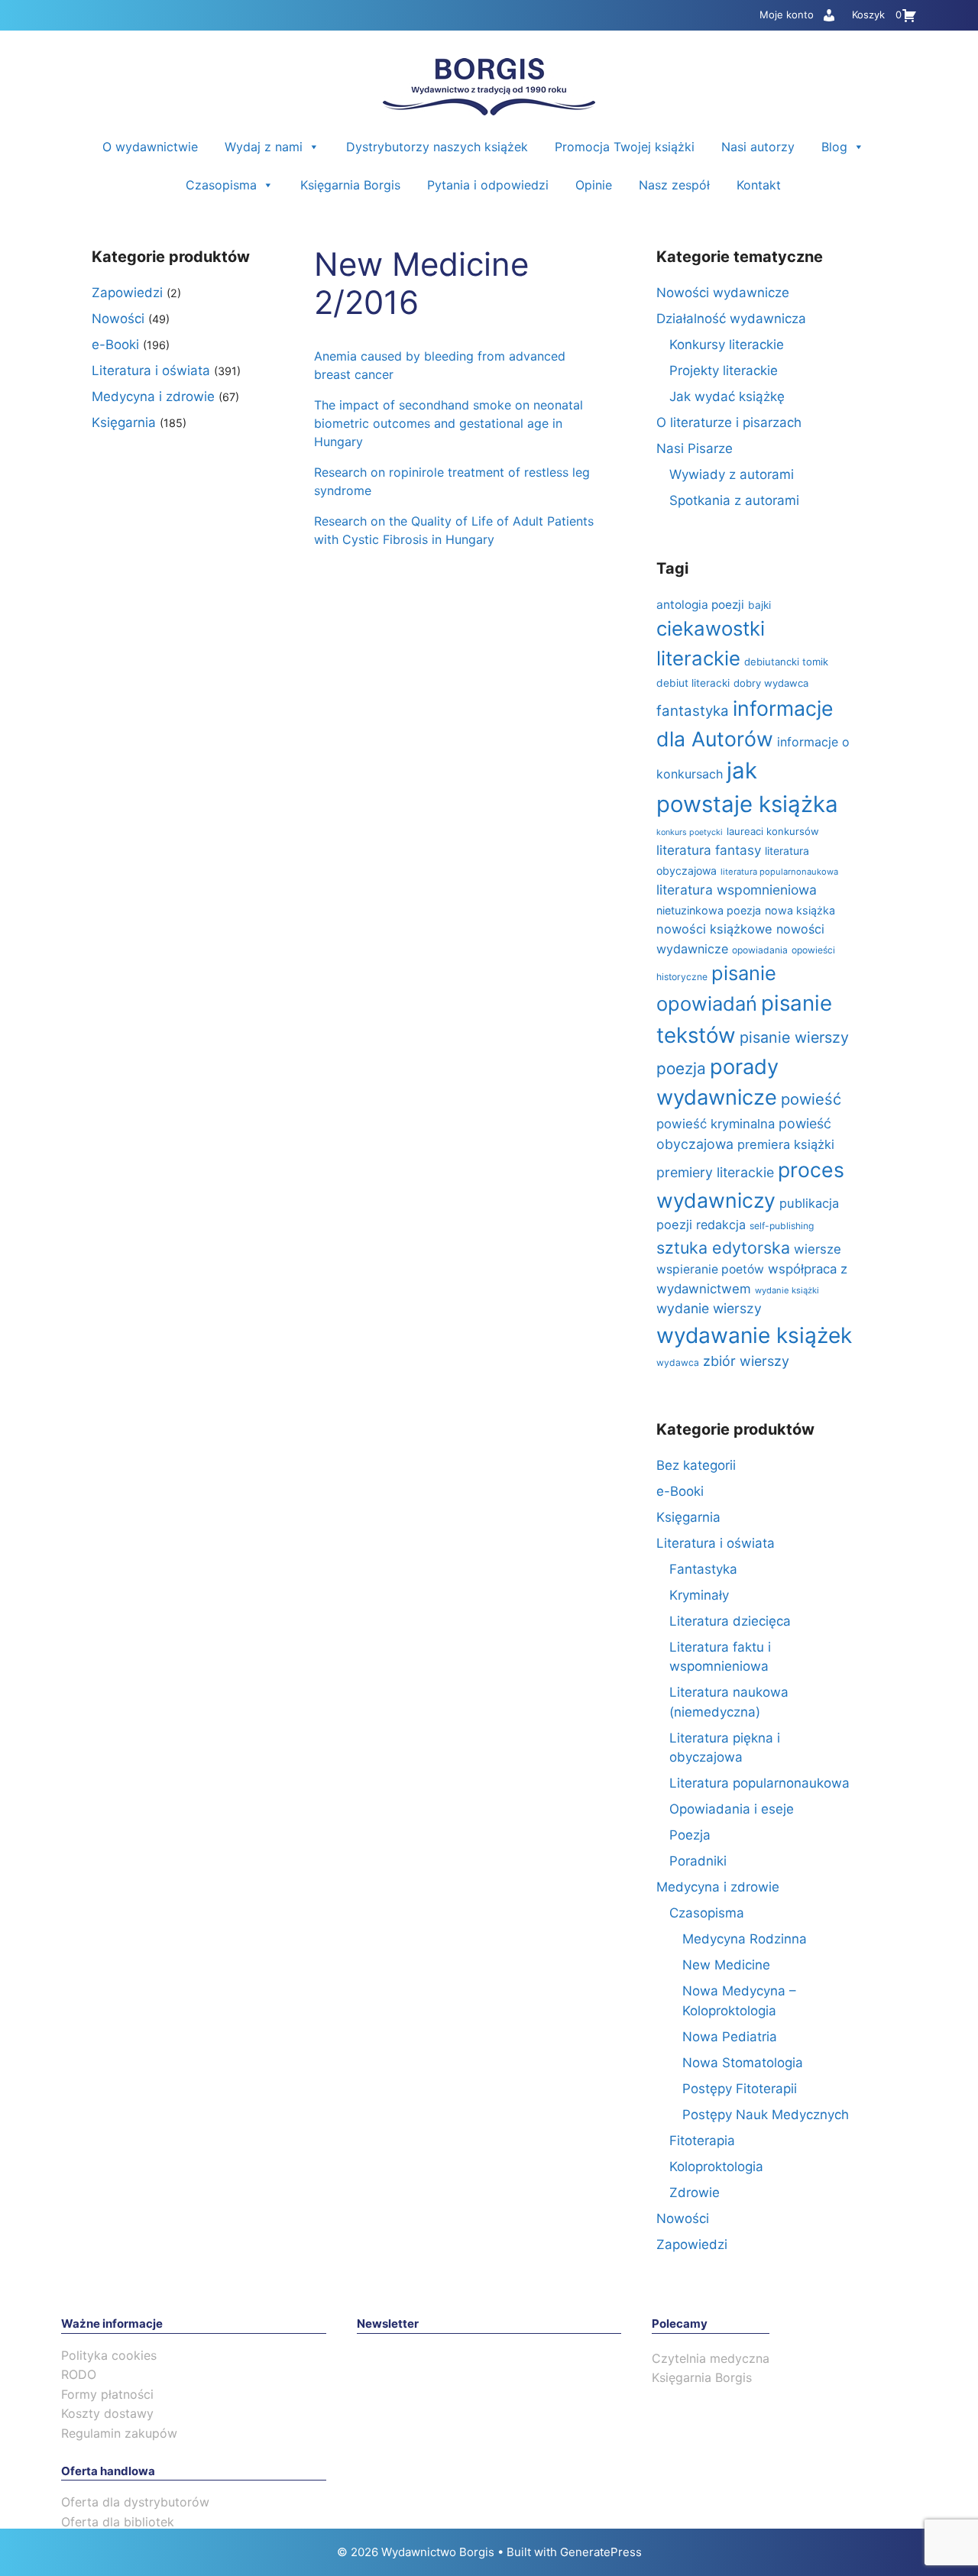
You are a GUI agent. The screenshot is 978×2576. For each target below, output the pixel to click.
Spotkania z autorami (734, 500)
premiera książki (786, 1144)
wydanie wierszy (709, 1308)
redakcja (721, 1225)
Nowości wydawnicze (723, 293)
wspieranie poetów (710, 1269)
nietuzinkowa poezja (709, 910)
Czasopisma (221, 185)
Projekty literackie (724, 371)
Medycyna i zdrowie (153, 396)
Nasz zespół (674, 185)
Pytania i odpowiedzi (488, 185)
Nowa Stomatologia (743, 2063)
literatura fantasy (709, 850)
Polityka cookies (109, 2355)
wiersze (818, 1249)
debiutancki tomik (786, 662)
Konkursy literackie (727, 345)
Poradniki (698, 1861)
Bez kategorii (696, 1465)
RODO (79, 2374)
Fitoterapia (702, 2141)
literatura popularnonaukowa (779, 872)
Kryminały (699, 1595)
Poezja (690, 1835)
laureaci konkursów (773, 831)
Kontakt (759, 185)
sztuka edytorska (723, 1248)
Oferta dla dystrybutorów (135, 2502)
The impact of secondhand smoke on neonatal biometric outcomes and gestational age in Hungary (449, 423)
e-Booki (115, 345)
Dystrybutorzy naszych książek (437, 147)
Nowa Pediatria (730, 2037)
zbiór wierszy (746, 1361)
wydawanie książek (754, 1335)
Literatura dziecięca (730, 1621)
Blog (834, 147)
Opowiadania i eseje (732, 1809)
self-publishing (782, 1226)
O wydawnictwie (150, 147)
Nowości (118, 319)
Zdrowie (695, 2193)
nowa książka (800, 910)
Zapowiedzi (127, 293)
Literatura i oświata (151, 371)
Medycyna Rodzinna (745, 1939)
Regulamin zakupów (119, 2433)
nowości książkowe (714, 929)
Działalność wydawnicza (731, 319)
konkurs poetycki (690, 832)
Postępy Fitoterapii (740, 2089)
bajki (759, 605)
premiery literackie (715, 1172)
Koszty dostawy (107, 2413)
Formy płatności (107, 2394)
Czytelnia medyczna (711, 2358)
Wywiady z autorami (732, 474)
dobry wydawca (771, 683)
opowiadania (760, 950)
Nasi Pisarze (695, 448)
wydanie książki (787, 1290)
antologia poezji (700, 605)
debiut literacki (693, 683)
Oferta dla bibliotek (118, 2522)
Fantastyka (703, 1569)
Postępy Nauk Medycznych (766, 2115)
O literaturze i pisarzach (729, 422)
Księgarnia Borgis (350, 185)
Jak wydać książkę (727, 396)
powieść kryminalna (716, 1124)
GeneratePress (601, 2552)
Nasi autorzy (758, 147)
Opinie (594, 185)
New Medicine (726, 1965)
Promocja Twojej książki (625, 147)
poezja (681, 1068)
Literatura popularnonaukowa (759, 1783)
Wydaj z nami (264, 147)
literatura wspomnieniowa (737, 890)
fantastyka (693, 711)
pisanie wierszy (794, 1037)
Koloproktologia (716, 2167)
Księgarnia (124, 422)
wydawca (678, 1362)
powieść (811, 1099)
